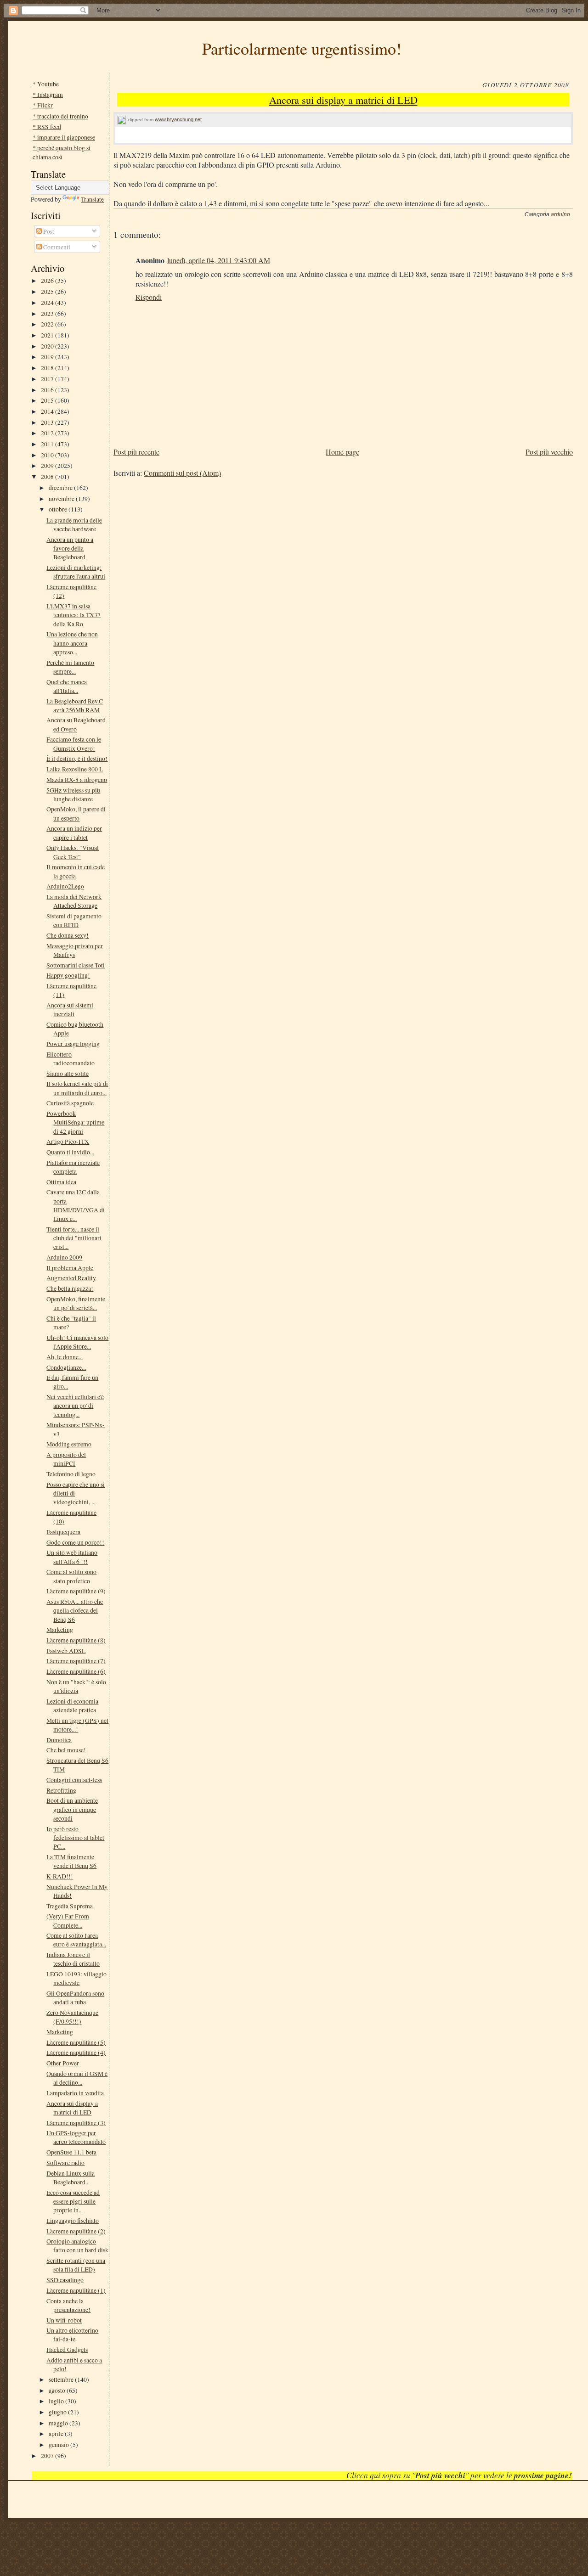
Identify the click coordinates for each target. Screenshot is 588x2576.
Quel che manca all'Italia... (67, 686)
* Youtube (46, 84)
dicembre (61, 487)
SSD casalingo (65, 2280)
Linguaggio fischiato (73, 2220)
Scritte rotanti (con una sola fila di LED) (76, 2265)
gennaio (59, 2444)
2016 (48, 390)
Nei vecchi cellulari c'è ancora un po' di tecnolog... (75, 1406)
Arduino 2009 (64, 1257)
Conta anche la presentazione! (68, 2305)
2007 (48, 2455)
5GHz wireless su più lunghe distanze (73, 794)
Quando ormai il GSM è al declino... (77, 2078)
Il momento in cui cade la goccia (76, 871)
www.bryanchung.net (178, 119)
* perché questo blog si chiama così (62, 152)
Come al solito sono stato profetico (71, 1576)
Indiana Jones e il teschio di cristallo (73, 1959)
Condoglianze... (66, 1367)
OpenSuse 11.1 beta (71, 2152)
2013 (48, 422)
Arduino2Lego (65, 886)
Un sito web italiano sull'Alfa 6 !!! (72, 1557)
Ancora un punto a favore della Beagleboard (70, 548)
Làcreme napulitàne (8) (76, 1640)
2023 (48, 313)
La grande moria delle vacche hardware (74, 524)
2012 (48, 433)
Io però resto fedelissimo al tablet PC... (75, 1838)
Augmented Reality (71, 1278)
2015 (48, 400)
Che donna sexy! (68, 935)
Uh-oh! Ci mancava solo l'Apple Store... (77, 1342)
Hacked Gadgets (67, 2349)
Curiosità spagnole (70, 1103)
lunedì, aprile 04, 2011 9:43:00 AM (219, 260)
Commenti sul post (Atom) (182, 473)
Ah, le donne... (65, 1357)
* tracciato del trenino (60, 116)
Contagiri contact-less (74, 1780)
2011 (48, 444)
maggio (59, 2423)
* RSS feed (47, 127)
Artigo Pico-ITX (68, 1141)
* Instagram (48, 94)
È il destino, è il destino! (77, 758)
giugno (58, 2412)
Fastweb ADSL (66, 1651)
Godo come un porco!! (75, 1542)
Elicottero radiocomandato (71, 1058)
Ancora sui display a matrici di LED (72, 2108)
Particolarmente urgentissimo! (302, 48)
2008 (48, 476)
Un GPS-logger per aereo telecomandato (76, 2137)
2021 (48, 335)
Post (48, 231)
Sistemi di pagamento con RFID (74, 920)
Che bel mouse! (66, 1750)
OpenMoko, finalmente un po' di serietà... (76, 1303)
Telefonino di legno (71, 1474)
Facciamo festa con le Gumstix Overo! (74, 743)
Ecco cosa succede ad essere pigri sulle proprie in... (73, 2201)
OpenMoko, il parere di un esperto (76, 813)
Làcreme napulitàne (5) (76, 2042)
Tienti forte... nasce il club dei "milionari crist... (74, 1238)
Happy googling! (68, 975)
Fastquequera (63, 1532)
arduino (560, 214)
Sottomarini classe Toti (76, 965)
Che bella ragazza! (70, 1288)
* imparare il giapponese (64, 137)
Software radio (65, 2163)
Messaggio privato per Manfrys (75, 950)
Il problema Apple (70, 1268)
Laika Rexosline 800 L (75, 769)
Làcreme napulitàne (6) (76, 1671)
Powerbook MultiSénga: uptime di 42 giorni (75, 1122)
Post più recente (136, 452)
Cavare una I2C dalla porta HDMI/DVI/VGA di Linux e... (76, 1205)
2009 (48, 465)
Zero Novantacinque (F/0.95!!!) (72, 2017)
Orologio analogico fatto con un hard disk (77, 2245)
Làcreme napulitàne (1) (76, 2290)
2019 (48, 357)
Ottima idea (61, 1182)
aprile (57, 2433)
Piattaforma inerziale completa (73, 1167)
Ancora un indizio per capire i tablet (74, 832)
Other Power (63, 2063)
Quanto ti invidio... (70, 1152)
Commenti (56, 247)
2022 (48, 324)
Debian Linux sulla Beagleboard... (71, 2177)
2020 (48, 346)
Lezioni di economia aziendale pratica (72, 1705)
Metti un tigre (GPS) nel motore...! (77, 1725)
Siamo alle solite (68, 1073)
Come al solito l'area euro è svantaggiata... (76, 1940)
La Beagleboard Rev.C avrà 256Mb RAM (75, 705)
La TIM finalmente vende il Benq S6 (71, 1861)
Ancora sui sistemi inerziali (70, 1009)
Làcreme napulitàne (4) (76, 2052)
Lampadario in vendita (75, 2093)
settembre (62, 2379)
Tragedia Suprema (70, 1906)
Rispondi (149, 297)
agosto (58, 2390)
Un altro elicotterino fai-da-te (72, 2334)
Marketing (60, 1629)
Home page (342, 452)
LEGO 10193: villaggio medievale (76, 1978)
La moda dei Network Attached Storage (74, 901)
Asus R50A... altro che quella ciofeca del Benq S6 (75, 1610)
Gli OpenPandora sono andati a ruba (75, 1997)
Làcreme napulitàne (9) (76, 1591)
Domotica (59, 1740)
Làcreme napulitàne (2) (76, 2231)
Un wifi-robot (64, 2320)
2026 (48, 280)
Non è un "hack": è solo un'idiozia (76, 1686)
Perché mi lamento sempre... (70, 667)
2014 (48, 411)
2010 (48, 455)
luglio (57, 2401)
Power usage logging (73, 1043)
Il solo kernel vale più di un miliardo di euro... (77, 1088)
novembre (62, 498)
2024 (48, 302)
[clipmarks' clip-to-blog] (122, 120)
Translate (92, 199)
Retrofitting (61, 1790)
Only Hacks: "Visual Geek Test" (73, 852)
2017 (48, 379)
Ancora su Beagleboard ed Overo (76, 724)
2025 (48, 291)
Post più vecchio (549, 452)
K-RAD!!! (60, 1876)
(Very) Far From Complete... (68, 1920)
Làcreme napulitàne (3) (76, 2123)
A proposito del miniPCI (66, 1459)
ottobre (59, 509)
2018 (48, 368)
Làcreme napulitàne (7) (76, 1661)
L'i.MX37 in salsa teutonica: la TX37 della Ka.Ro (73, 615)
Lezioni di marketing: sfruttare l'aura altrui (76, 572)
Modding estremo (69, 1444)
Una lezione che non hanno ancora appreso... (72, 643)
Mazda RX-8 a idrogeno (77, 779)
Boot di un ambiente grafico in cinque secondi (72, 1809)
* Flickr (43, 105)
